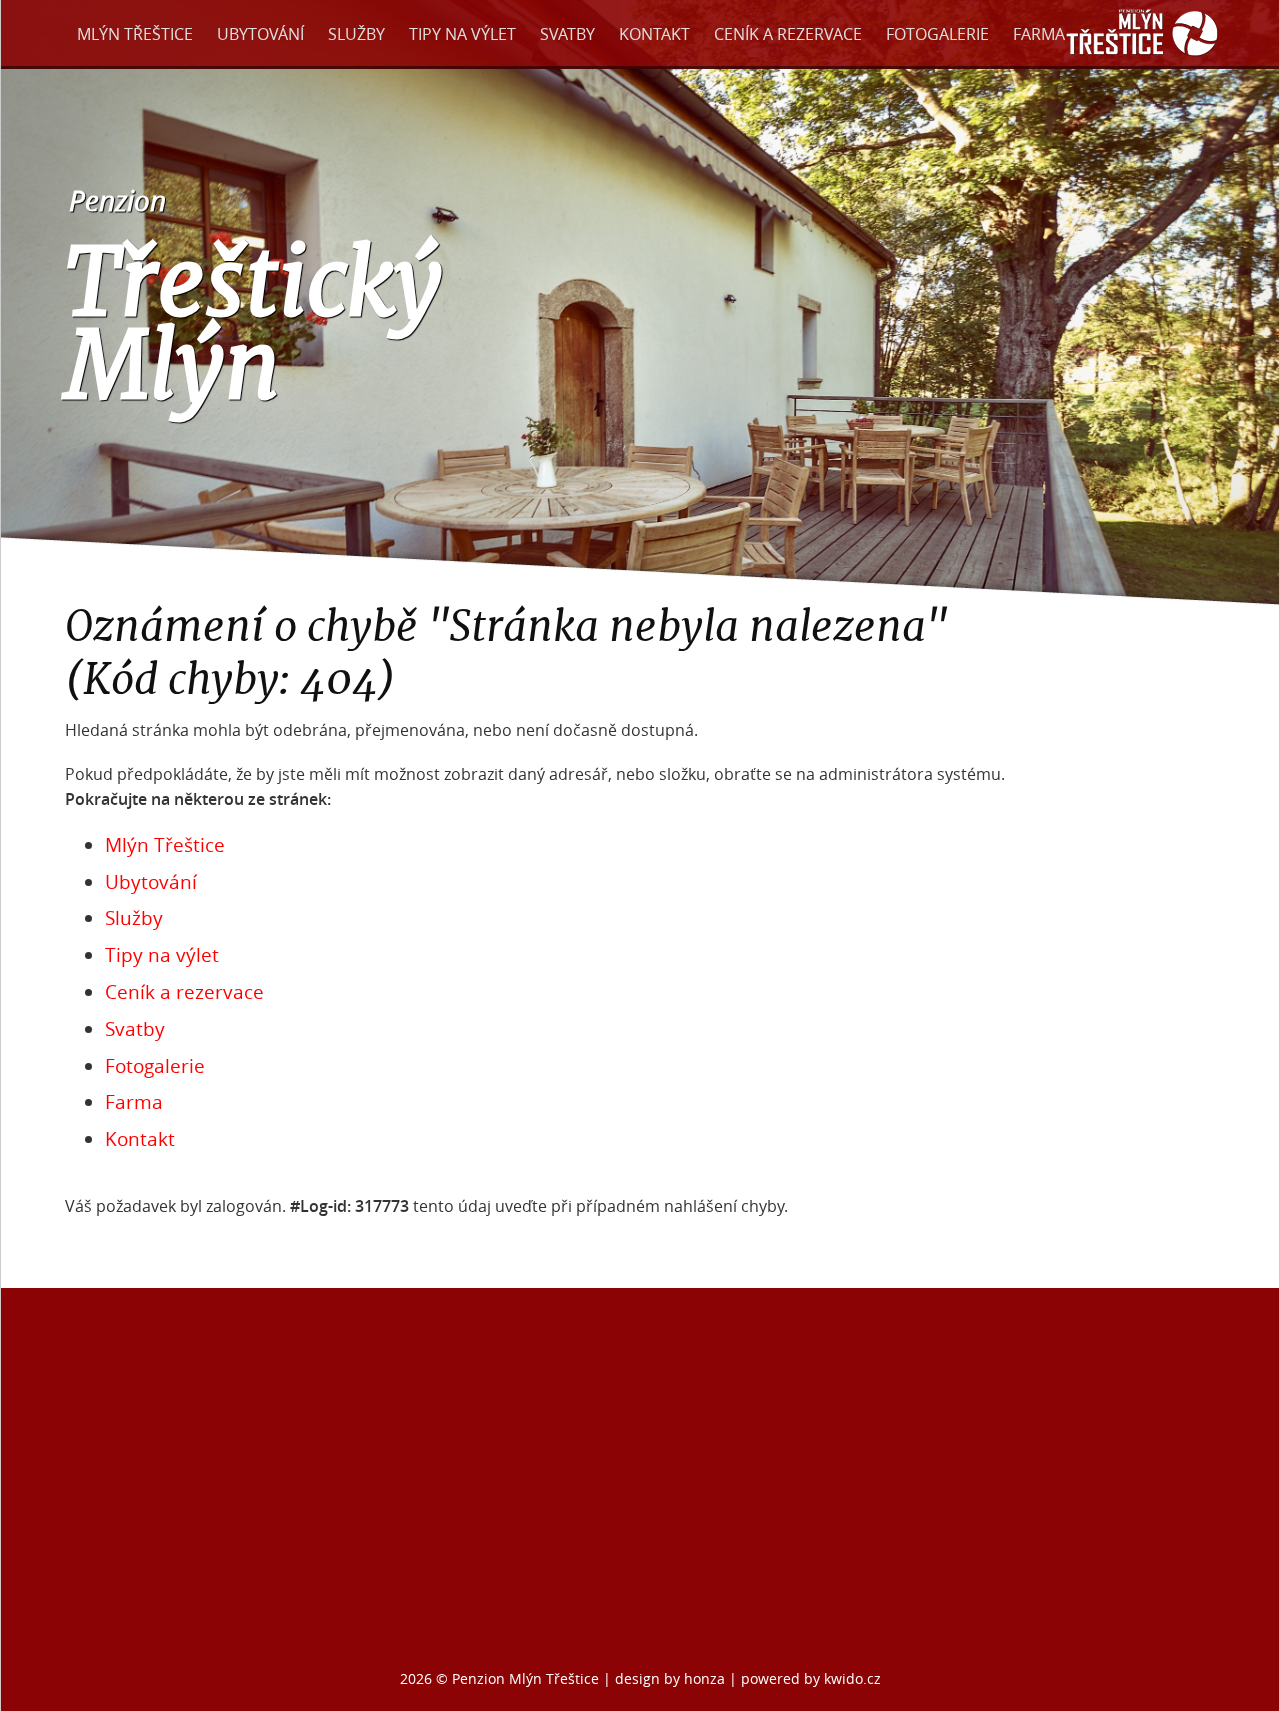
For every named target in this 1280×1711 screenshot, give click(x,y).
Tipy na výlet (462, 34)
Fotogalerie (937, 34)
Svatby (567, 34)
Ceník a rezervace (788, 34)
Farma (1039, 34)
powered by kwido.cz (811, 1678)
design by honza (672, 1678)
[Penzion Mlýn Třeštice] (1142, 58)
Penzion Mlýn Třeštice (525, 1678)
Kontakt (654, 34)
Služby (356, 34)
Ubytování (260, 34)
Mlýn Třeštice (135, 34)
